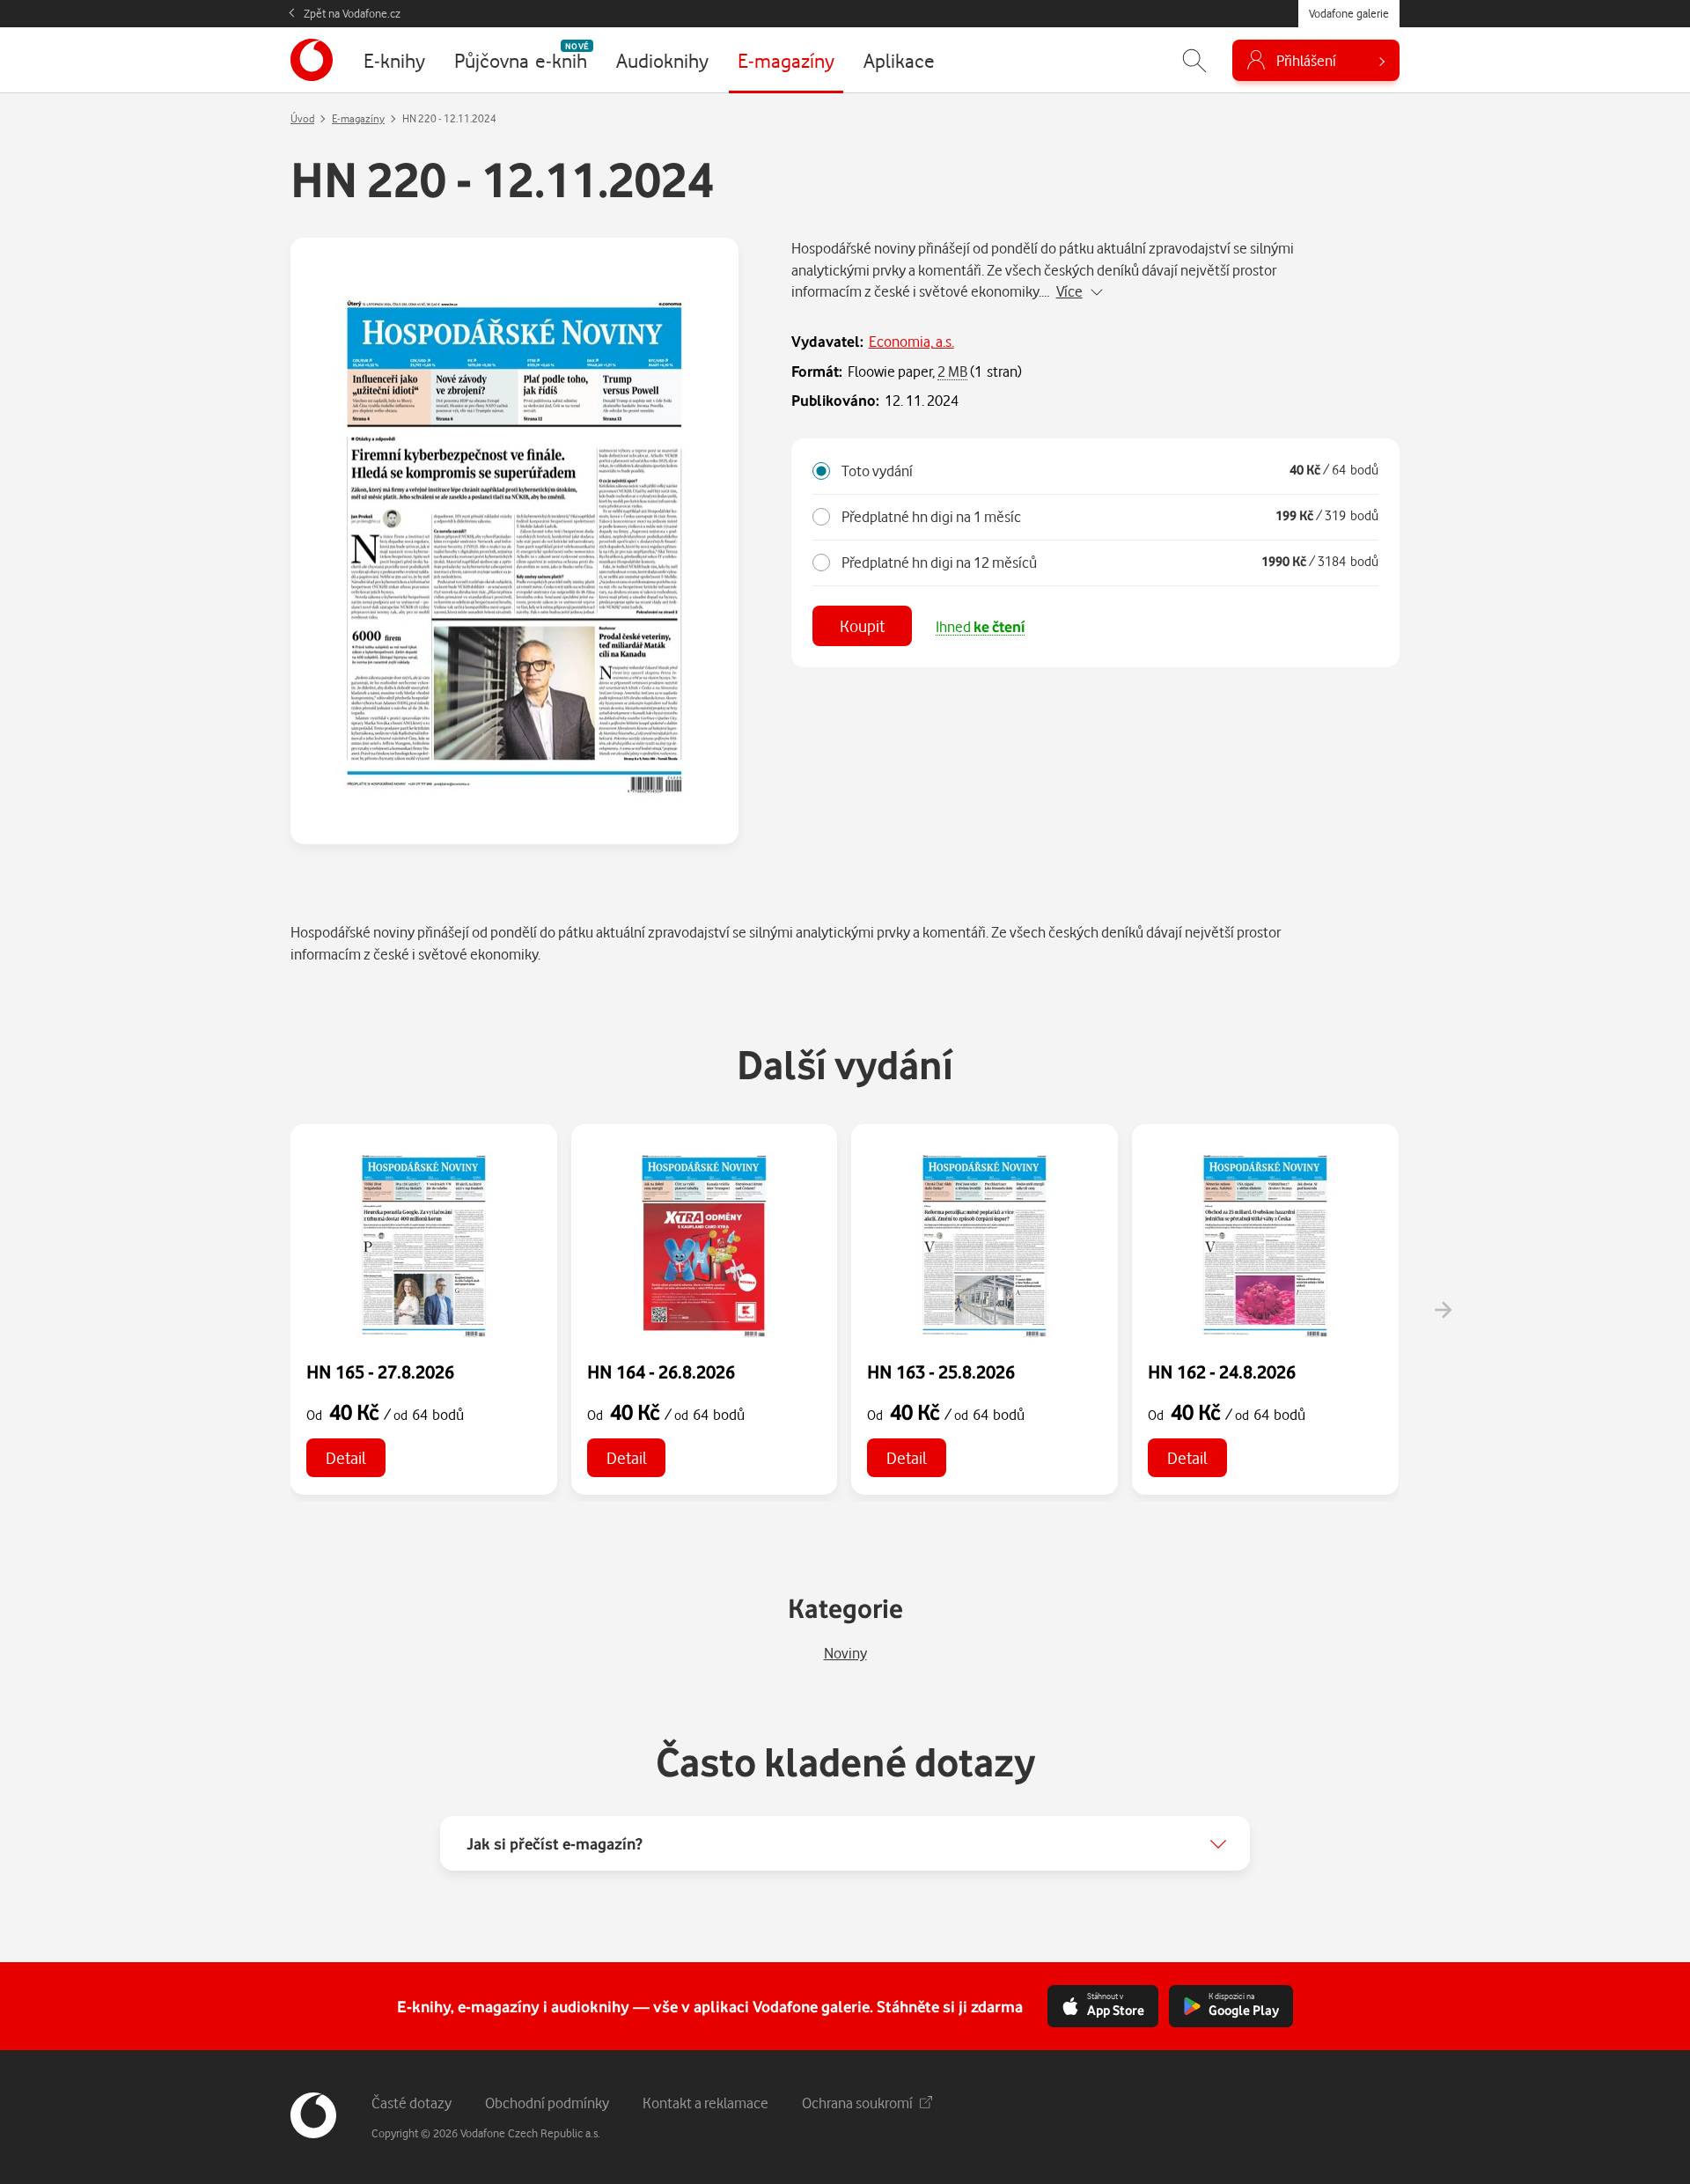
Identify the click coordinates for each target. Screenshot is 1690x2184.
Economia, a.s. (911, 341)
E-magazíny (358, 118)
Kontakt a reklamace (705, 2103)
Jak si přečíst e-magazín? (555, 1843)
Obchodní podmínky (547, 2103)
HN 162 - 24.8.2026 (1222, 1371)
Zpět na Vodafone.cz (352, 13)
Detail (346, 1457)
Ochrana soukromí (857, 2103)
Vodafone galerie (1349, 13)
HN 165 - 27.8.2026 (380, 1371)
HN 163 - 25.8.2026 (941, 1371)
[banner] (312, 60)
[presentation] (1443, 1310)
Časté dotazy (411, 2103)
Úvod (302, 118)
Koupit (862, 625)
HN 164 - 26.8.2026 (661, 1371)
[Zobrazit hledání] (1194, 60)
